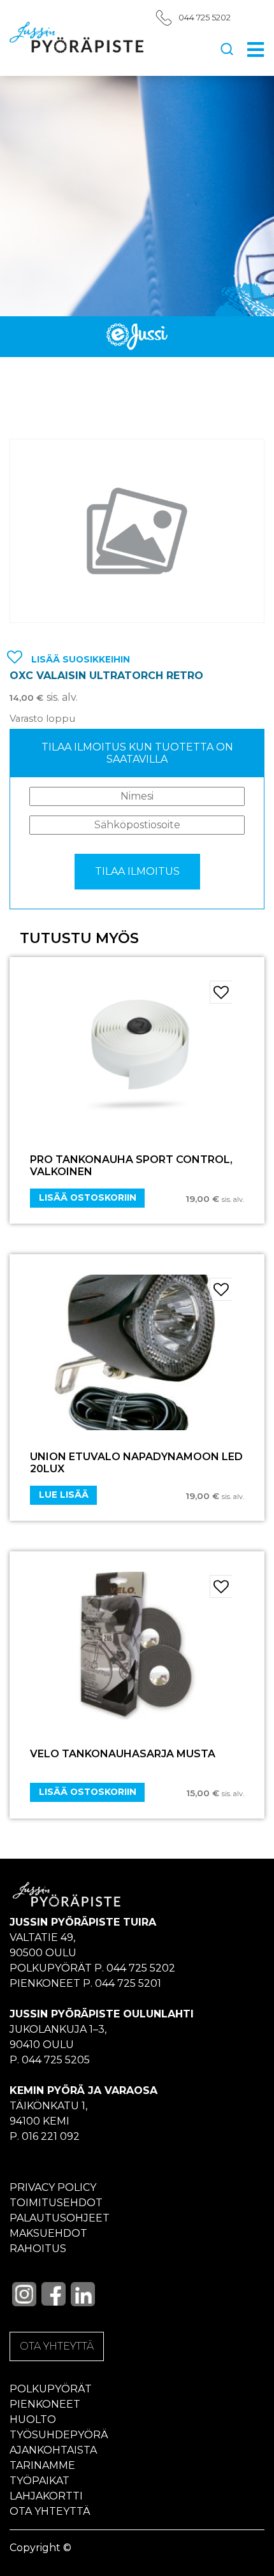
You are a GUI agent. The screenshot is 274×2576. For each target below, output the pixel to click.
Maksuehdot (48, 2233)
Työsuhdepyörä (59, 2435)
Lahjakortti (46, 2496)
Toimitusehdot (56, 2203)
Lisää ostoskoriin (88, 1197)
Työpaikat (40, 2481)
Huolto (33, 2419)
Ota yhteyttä (50, 2511)
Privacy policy (53, 2187)
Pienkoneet (45, 2404)
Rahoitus (38, 2249)
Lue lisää (64, 1495)
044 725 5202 (205, 18)
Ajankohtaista (53, 2450)
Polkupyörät (51, 2389)
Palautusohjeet (60, 2218)
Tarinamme (42, 2465)
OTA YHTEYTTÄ (57, 2346)
